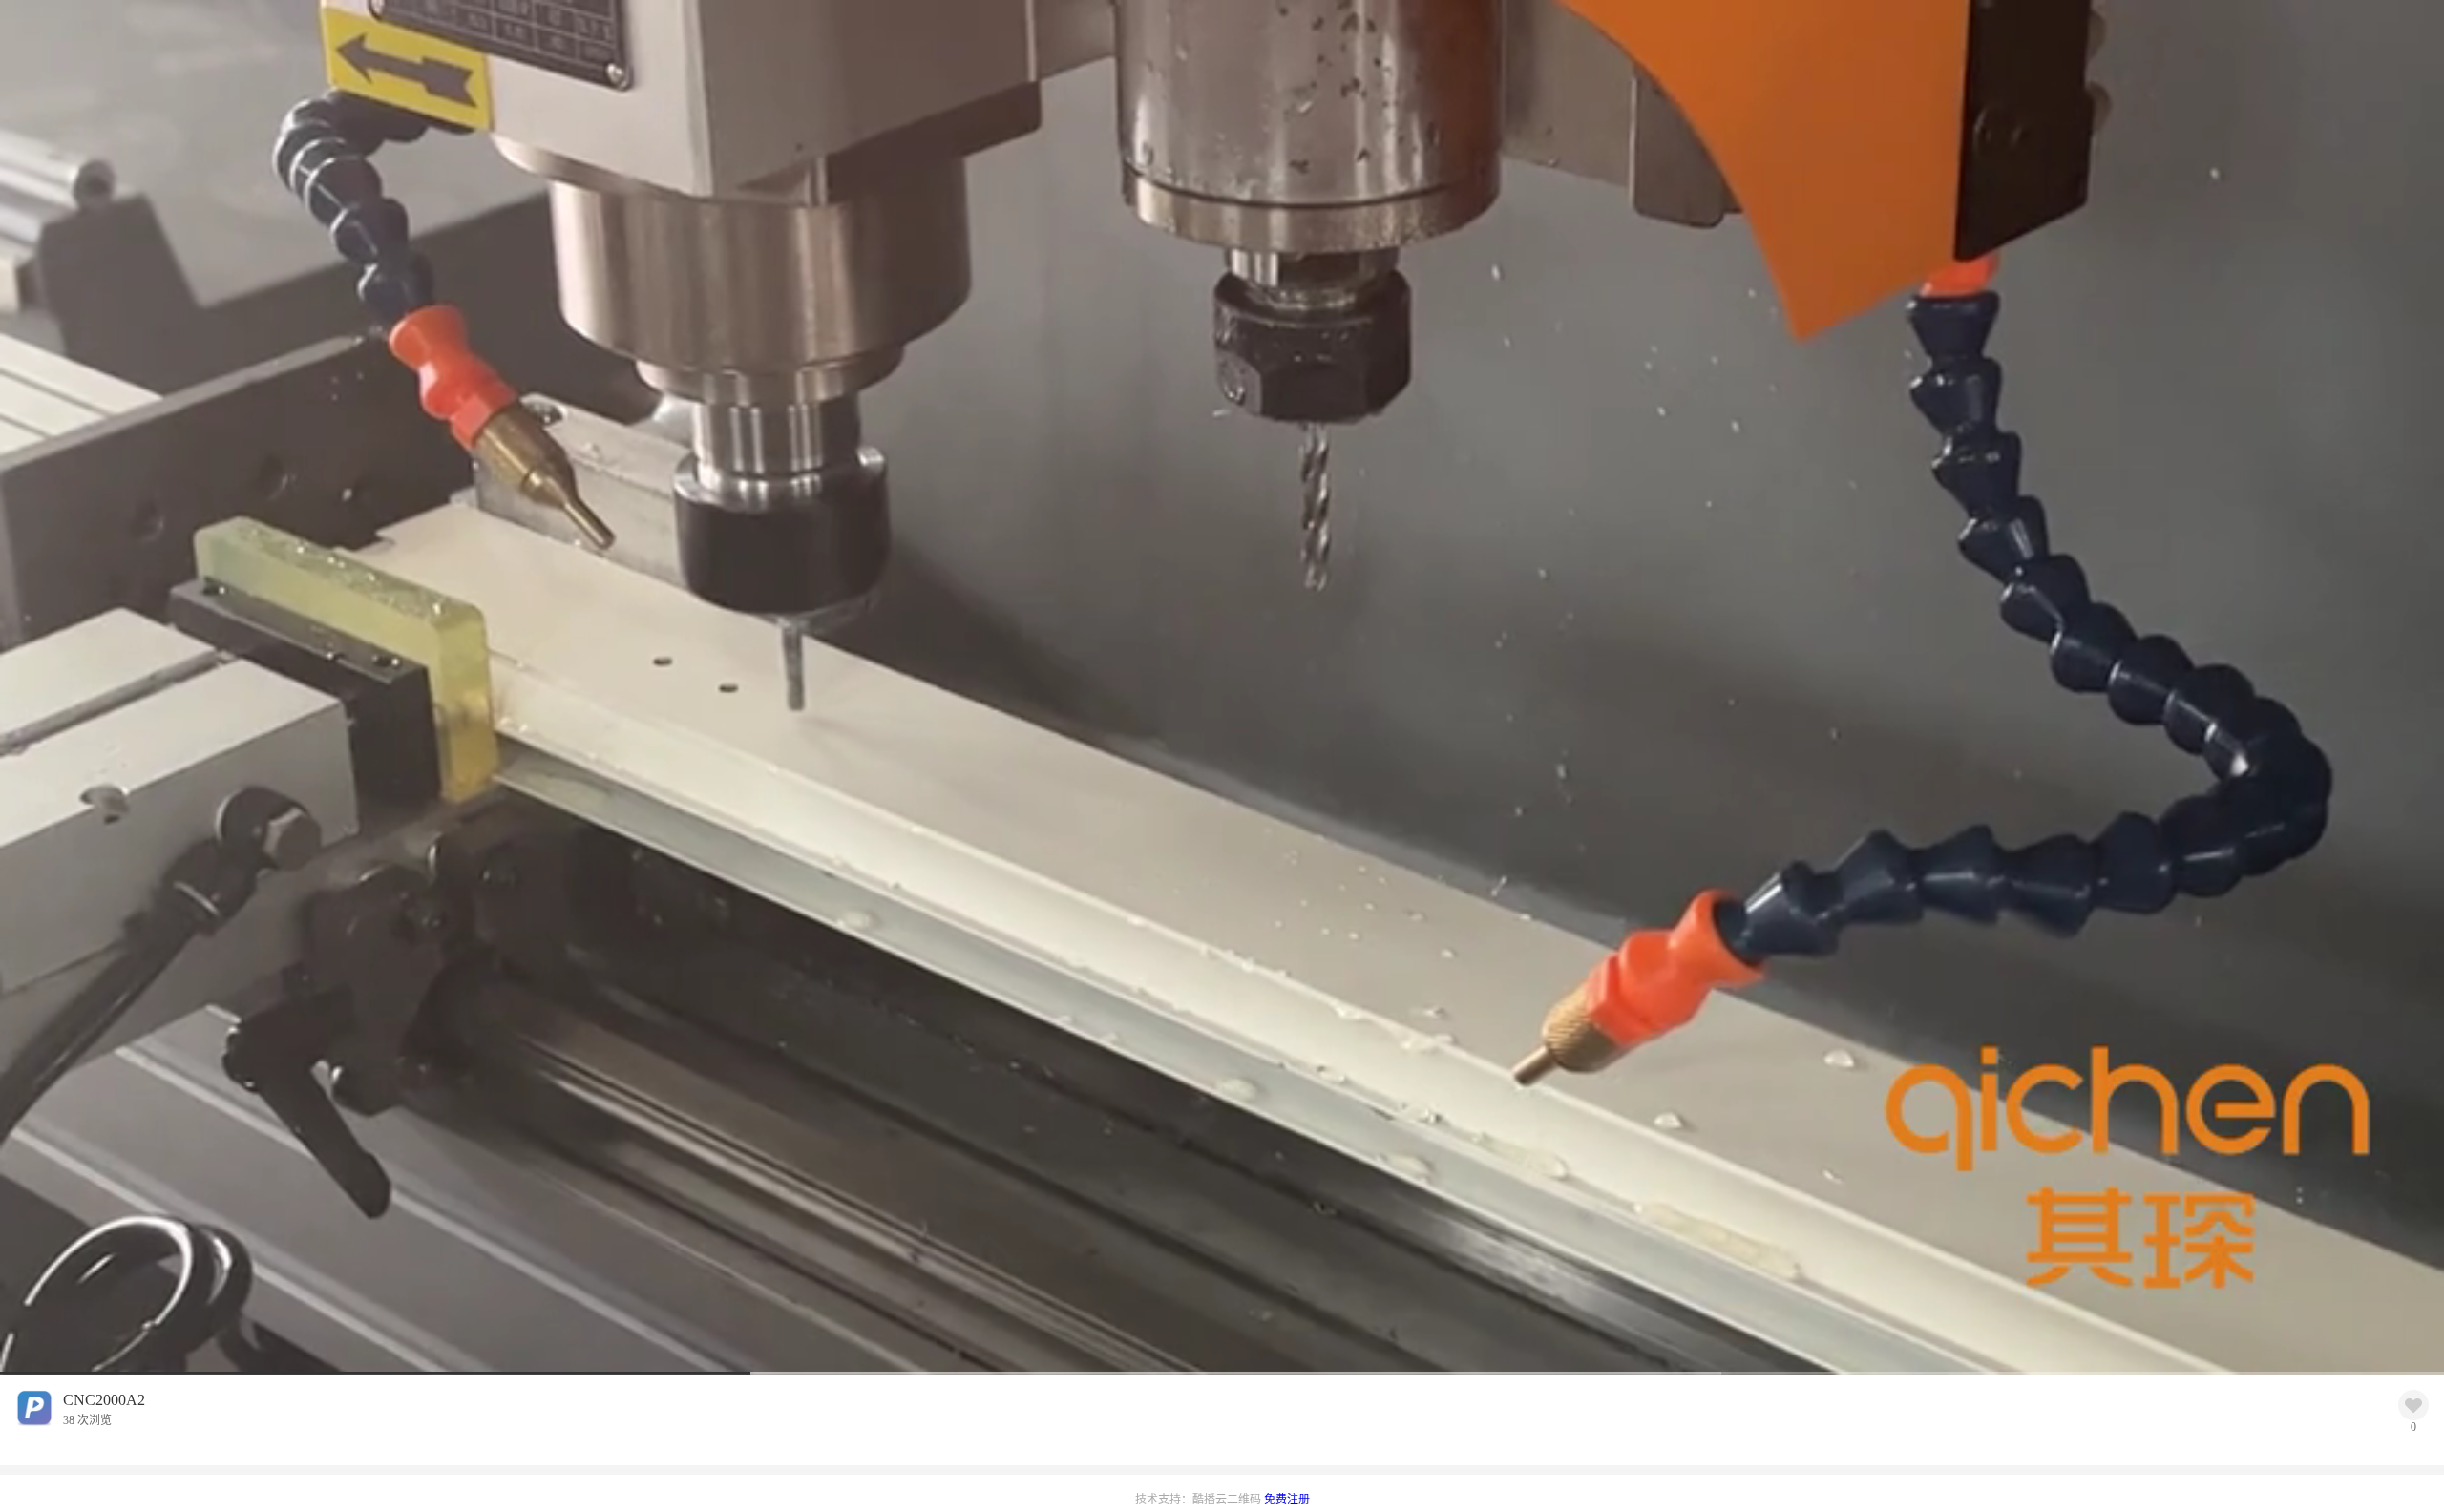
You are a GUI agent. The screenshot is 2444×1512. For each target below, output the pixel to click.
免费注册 (1287, 1500)
